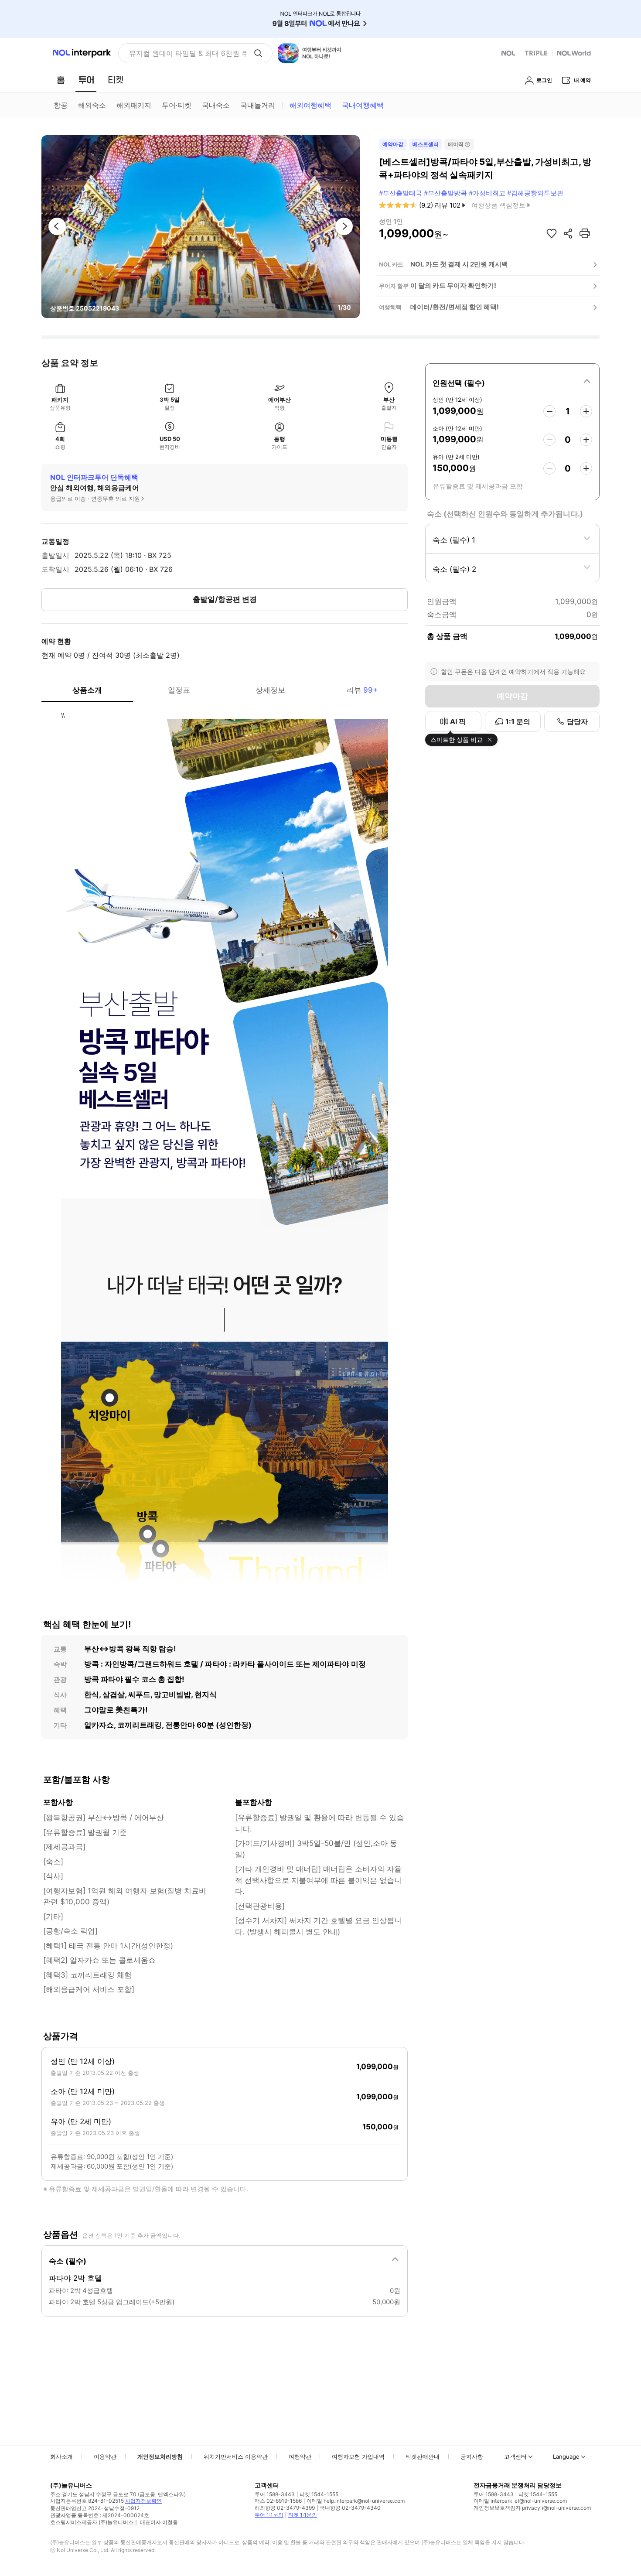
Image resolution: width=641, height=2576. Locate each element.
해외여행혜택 (310, 105)
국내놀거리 (258, 105)
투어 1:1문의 (269, 2515)
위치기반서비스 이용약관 (236, 2456)
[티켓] (116, 80)
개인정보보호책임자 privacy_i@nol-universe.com (532, 2508)
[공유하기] (568, 233)
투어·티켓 (177, 105)
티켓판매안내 (423, 2456)
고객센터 (515, 2456)
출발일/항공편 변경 (225, 599)
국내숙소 (216, 105)
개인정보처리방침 (160, 2456)
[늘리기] (586, 411)
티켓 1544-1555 (319, 2494)
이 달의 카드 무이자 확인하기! (453, 285)
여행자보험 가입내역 (358, 2456)
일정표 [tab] (179, 690)
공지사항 (472, 2456)
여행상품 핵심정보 (498, 205)
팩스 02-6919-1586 (278, 2501)
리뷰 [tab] (362, 690)
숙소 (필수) (68, 2261)
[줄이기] (549, 411)
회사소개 (61, 2456)
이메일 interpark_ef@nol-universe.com (520, 2501)
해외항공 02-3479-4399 (285, 2508)
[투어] (86, 80)
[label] (512, 382)
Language (566, 2456)
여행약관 (300, 2456)
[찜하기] (552, 233)
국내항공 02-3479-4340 (350, 2508)
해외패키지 (134, 105)
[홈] (61, 80)
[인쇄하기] (585, 233)
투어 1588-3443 (275, 2494)
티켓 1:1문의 (303, 2515)
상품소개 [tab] (87, 690)
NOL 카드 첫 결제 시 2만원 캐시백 (459, 264)
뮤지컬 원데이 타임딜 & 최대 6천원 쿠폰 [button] (188, 53)
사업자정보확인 (143, 2501)
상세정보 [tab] (270, 690)
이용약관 (105, 2456)
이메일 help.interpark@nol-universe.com (356, 2501)
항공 (61, 105)
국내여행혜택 (363, 105)
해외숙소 (92, 105)
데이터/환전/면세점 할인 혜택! (455, 307)
